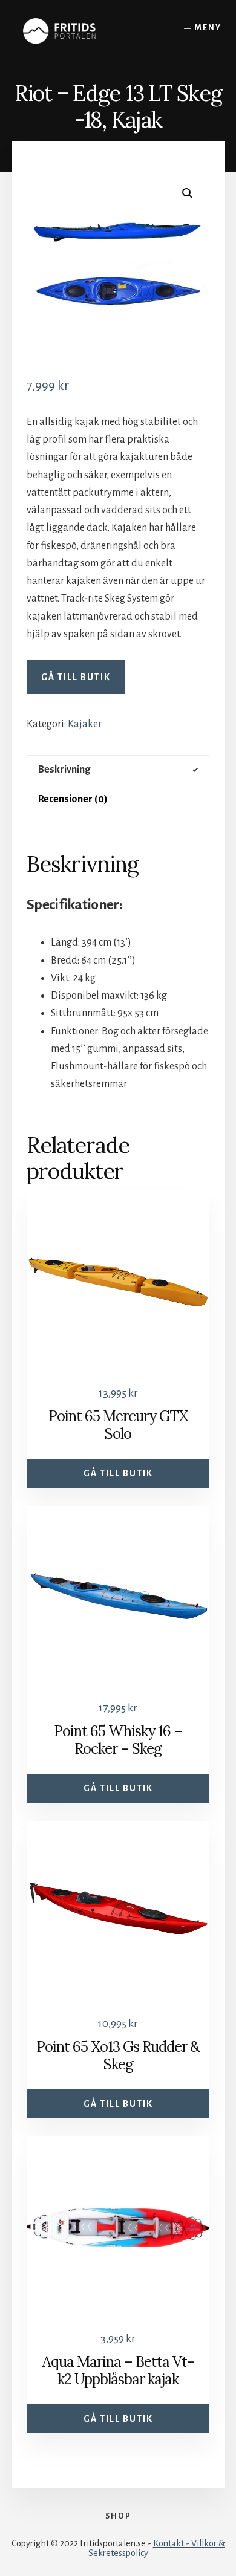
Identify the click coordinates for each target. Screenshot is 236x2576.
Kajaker (85, 724)
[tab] (118, 770)
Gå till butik (76, 677)
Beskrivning (64, 770)
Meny (208, 28)
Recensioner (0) (73, 799)
